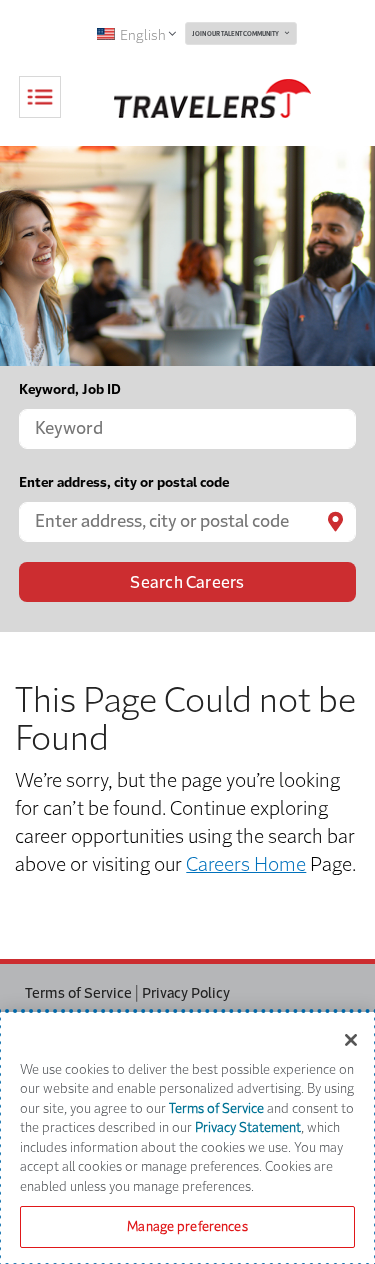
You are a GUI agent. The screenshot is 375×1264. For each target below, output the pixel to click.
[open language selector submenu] (171, 33)
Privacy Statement (248, 1127)
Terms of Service (78, 993)
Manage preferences (187, 1226)
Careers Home (246, 864)
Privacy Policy (186, 993)
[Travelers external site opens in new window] (212, 98)
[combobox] (187, 429)
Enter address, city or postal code (124, 482)
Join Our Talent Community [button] (235, 34)
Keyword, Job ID (70, 389)
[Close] (351, 1040)
